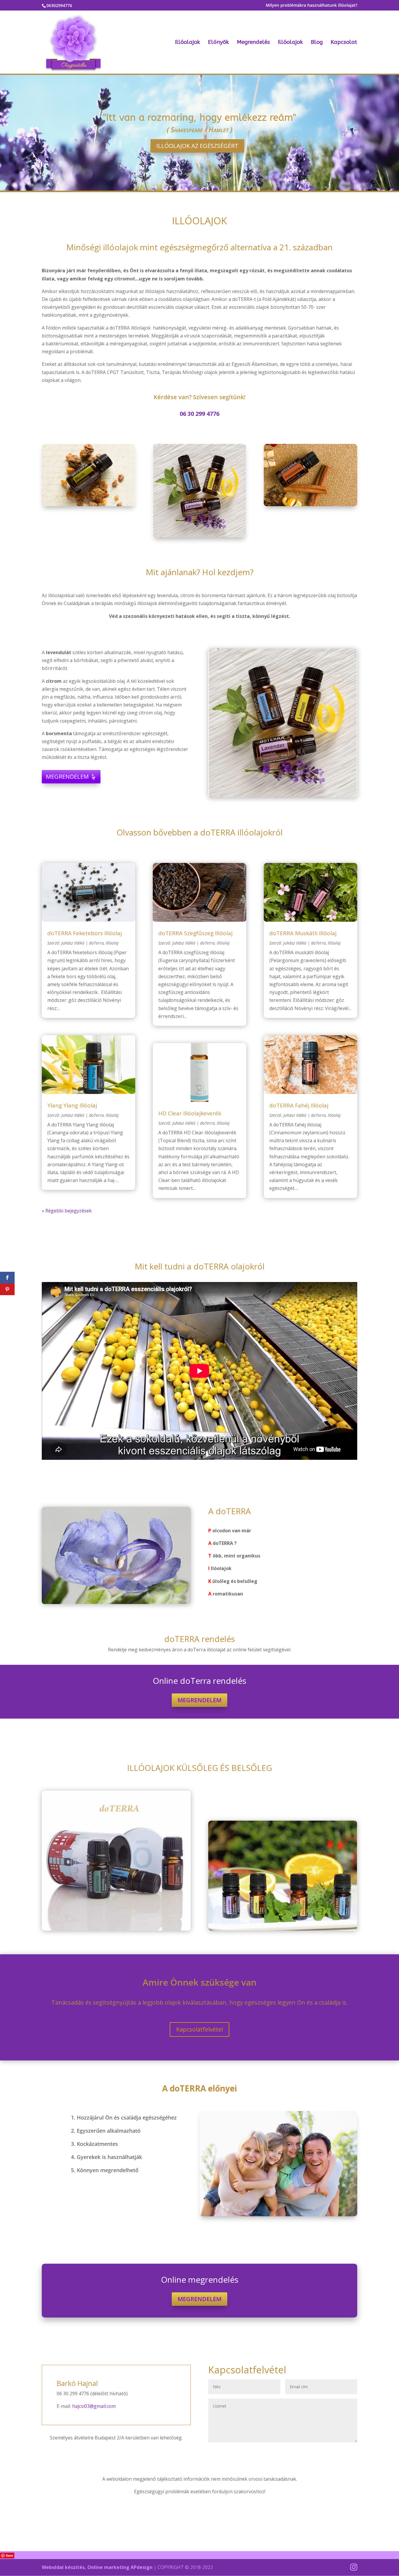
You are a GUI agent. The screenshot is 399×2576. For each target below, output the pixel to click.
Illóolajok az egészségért (197, 146)
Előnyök (218, 43)
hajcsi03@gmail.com (94, 2406)
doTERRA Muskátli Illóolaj (303, 933)
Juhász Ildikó (73, 943)
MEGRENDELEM (67, 777)
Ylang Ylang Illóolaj (72, 1105)
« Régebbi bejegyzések (67, 1211)
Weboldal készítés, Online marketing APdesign (97, 2567)
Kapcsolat (344, 43)
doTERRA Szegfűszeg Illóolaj (195, 933)
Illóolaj (112, 943)
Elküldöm (338, 2452)
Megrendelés (253, 43)
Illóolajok (188, 43)
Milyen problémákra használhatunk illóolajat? (312, 6)
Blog (317, 43)
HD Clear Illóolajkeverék (190, 1113)
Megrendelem (199, 1700)
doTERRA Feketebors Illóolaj (85, 933)
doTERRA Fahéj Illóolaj (299, 1105)
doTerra (96, 943)
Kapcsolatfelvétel (199, 2029)
